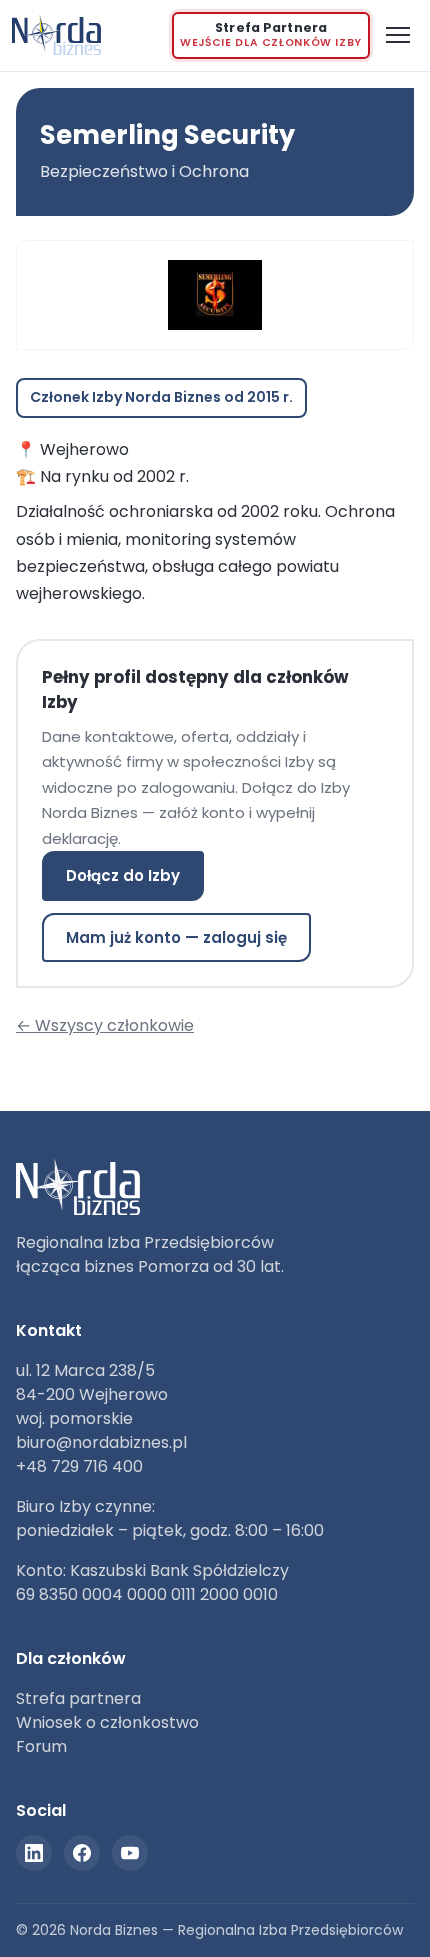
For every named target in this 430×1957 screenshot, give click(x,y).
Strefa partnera (78, 1698)
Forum (41, 1746)
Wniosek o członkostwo (107, 1722)
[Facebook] (82, 1853)
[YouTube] (130, 1853)
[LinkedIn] (34, 1853)
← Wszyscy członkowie (105, 1025)
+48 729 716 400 (79, 1466)
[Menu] (398, 35)
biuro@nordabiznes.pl (101, 1442)
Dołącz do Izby (123, 875)
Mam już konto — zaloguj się (176, 937)
